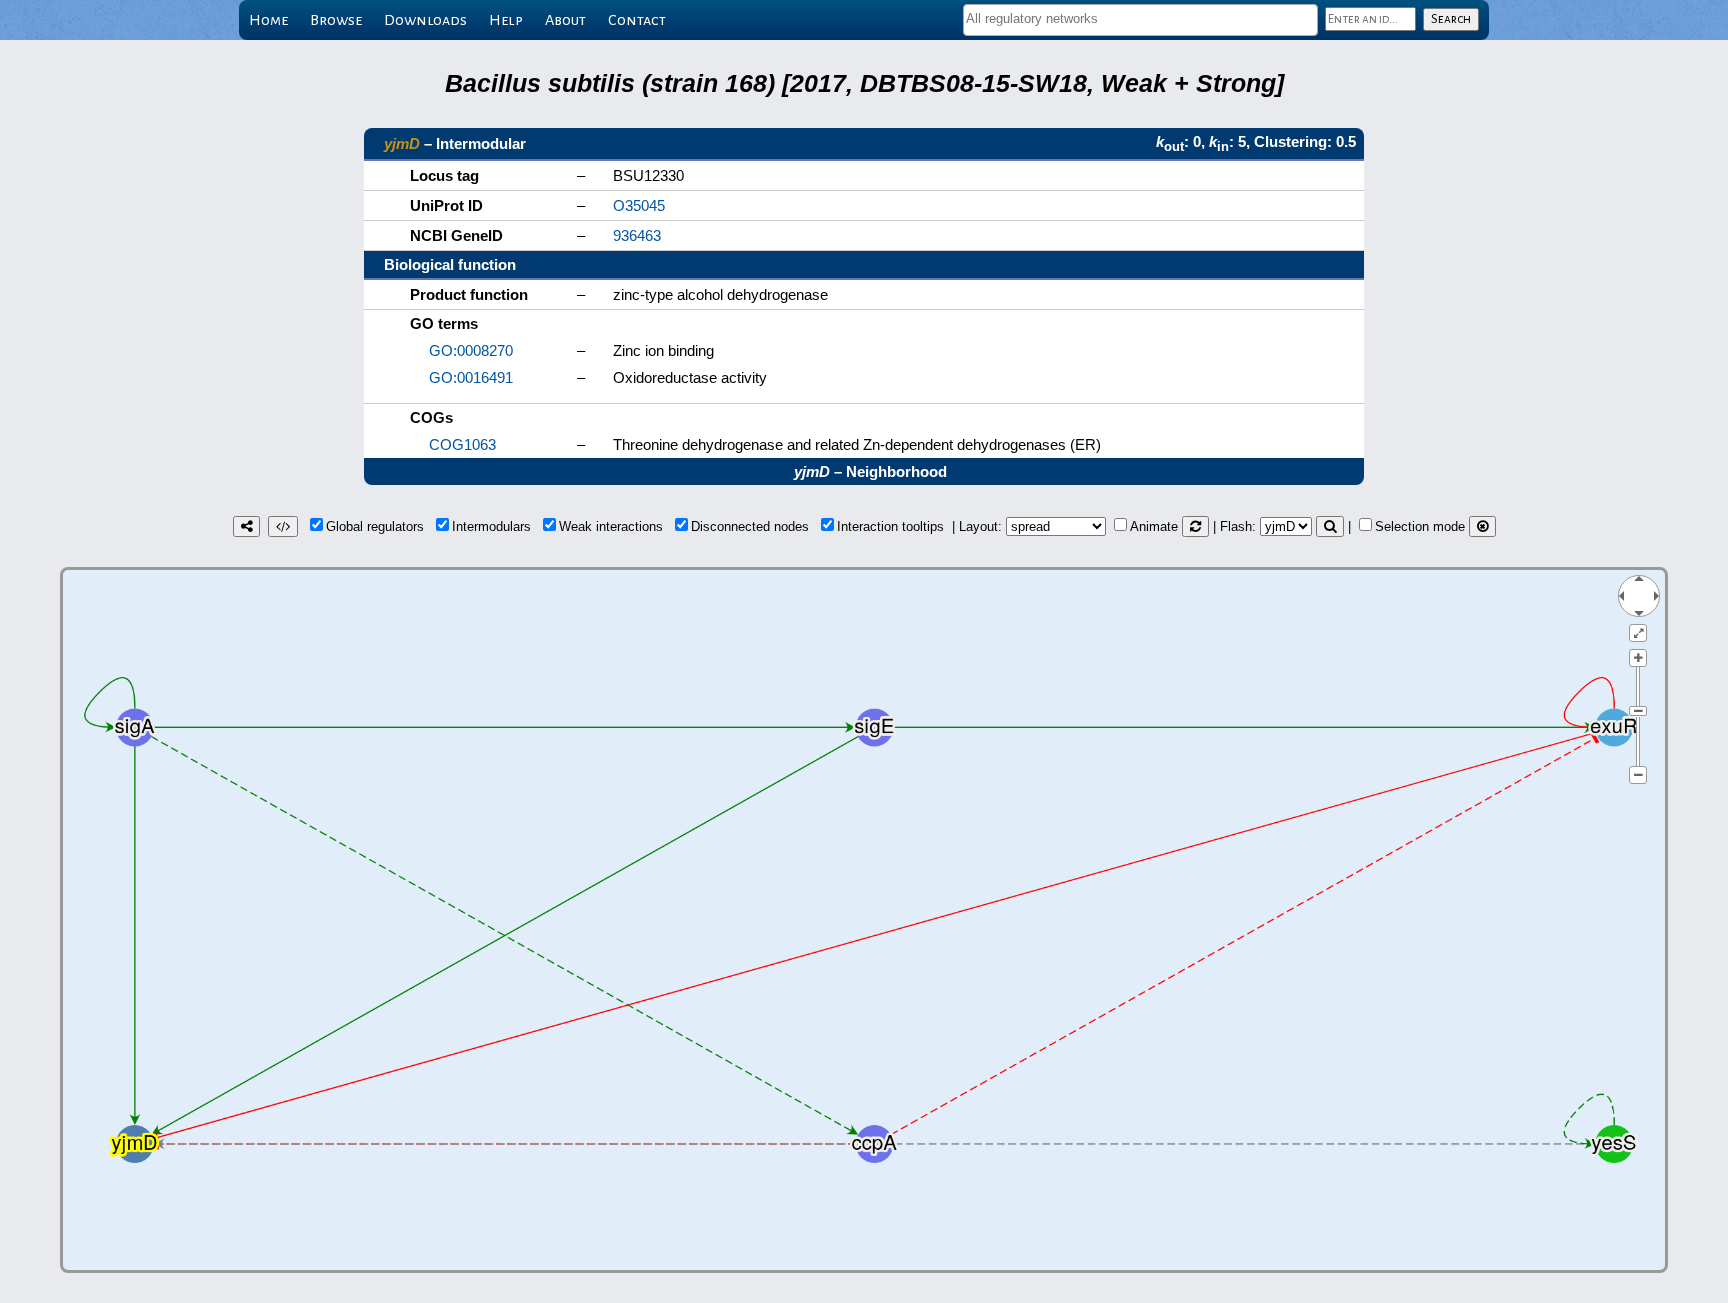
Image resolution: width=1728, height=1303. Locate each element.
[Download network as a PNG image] (246, 526)
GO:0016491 (471, 377)
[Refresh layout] (1195, 526)
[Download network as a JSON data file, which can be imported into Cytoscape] (283, 526)
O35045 (639, 205)
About (565, 20)
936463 (637, 235)
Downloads (425, 20)
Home (268, 20)
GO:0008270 (471, 350)
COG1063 (462, 444)
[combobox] (1140, 20)
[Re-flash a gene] (1330, 526)
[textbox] (1140, 18)
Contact (637, 20)
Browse (336, 20)
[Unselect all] (1482, 526)
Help (506, 20)
